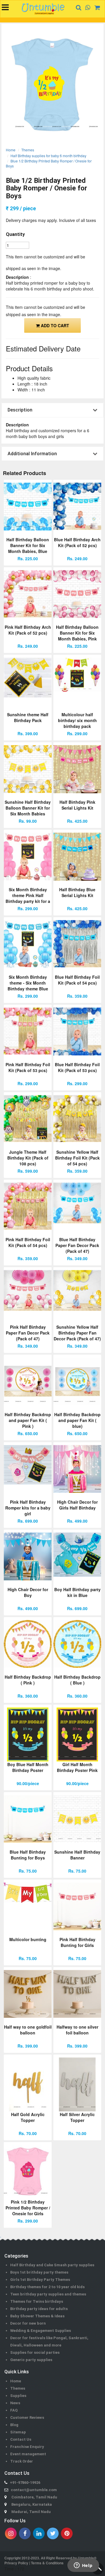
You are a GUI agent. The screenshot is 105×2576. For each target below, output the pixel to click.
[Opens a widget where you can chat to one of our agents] (83, 2566)
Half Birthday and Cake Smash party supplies (52, 2265)
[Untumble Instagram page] (11, 2533)
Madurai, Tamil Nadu (31, 2512)
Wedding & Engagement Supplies (41, 2331)
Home (11, 150)
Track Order (22, 2461)
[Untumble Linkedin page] (39, 2533)
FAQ (14, 2410)
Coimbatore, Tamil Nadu (34, 2497)
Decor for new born (28, 2323)
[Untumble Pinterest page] (67, 2533)
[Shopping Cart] (95, 7)
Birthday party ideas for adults (39, 2309)
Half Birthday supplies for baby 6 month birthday (48, 156)
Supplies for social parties (35, 2352)
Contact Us (21, 2439)
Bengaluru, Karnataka (32, 2504)
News (15, 2403)
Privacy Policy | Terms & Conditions (34, 2563)
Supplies (18, 2396)
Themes (28, 150)
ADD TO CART (54, 325)
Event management (28, 2454)
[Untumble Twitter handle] (53, 2533)
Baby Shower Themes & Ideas (37, 2316)
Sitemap (18, 2432)
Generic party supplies (31, 2360)
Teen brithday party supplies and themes (48, 2294)
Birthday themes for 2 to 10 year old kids (47, 2287)
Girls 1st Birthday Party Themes (40, 2280)
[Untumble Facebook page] (25, 2533)
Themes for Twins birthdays (37, 2301)
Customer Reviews (27, 2417)
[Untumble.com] (43, 9)
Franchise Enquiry (27, 2447)
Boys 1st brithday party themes (39, 2272)
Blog (14, 2425)
